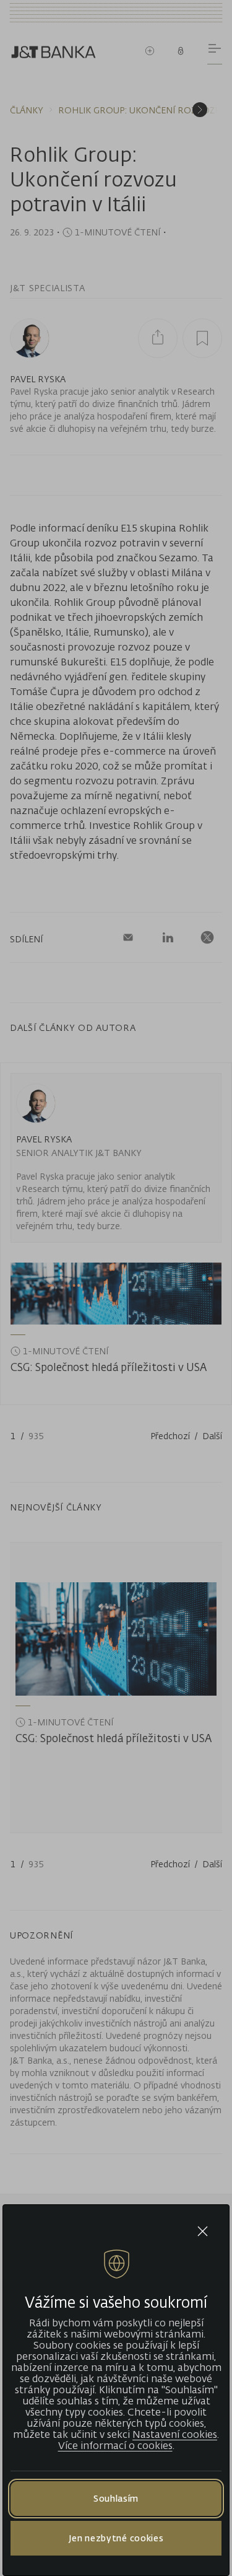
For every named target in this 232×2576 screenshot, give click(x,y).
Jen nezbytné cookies (116, 2538)
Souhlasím (116, 2498)
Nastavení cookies (175, 2434)
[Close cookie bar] (203, 2231)
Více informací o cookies (115, 2445)
